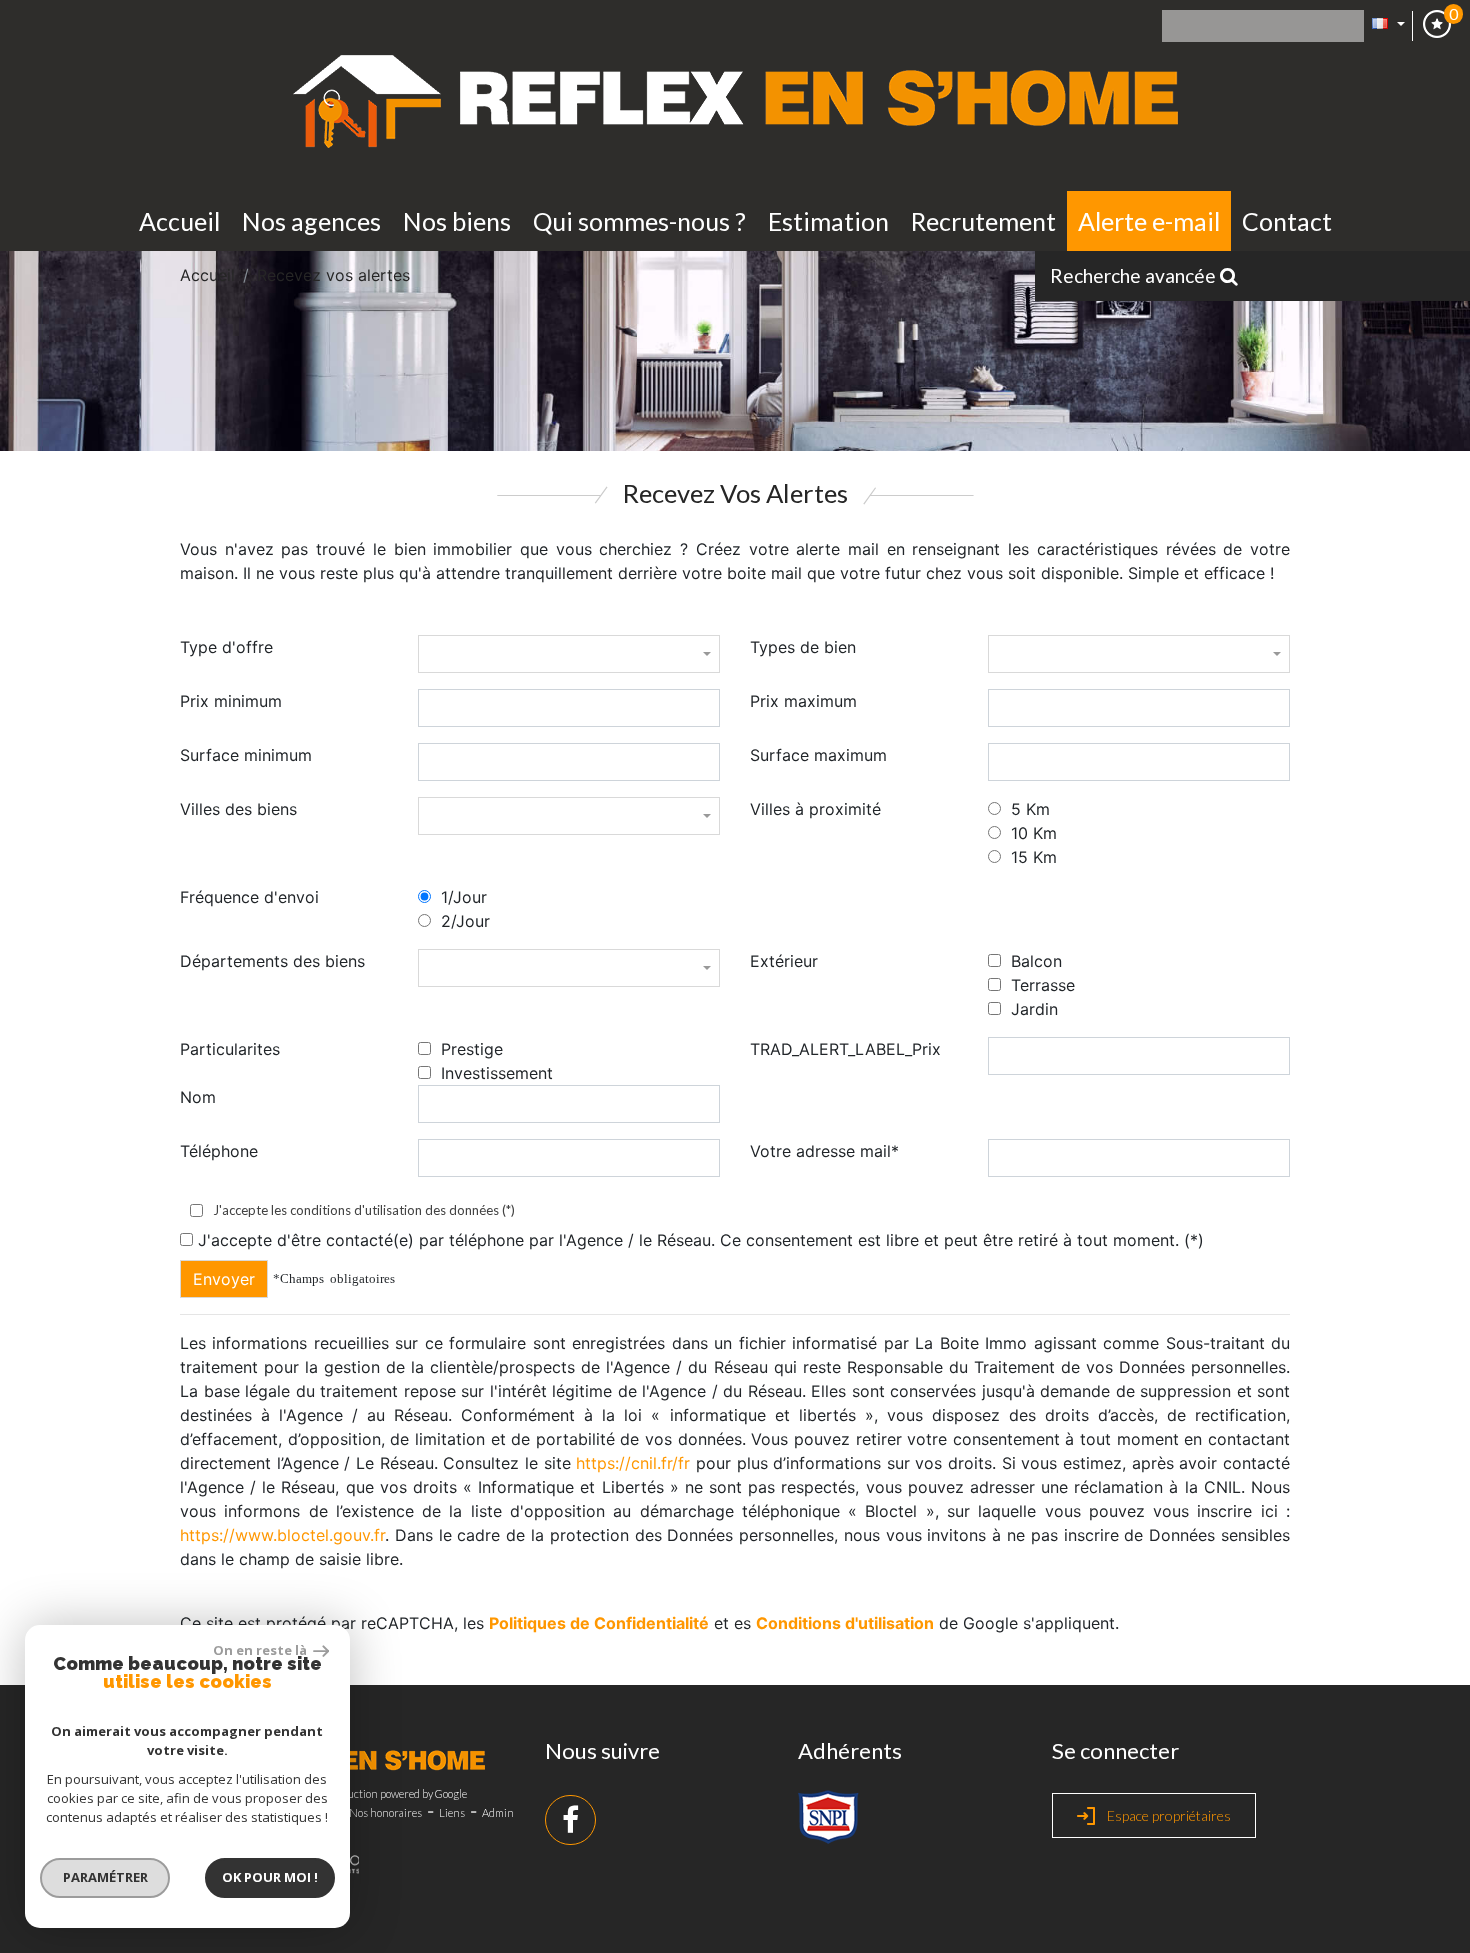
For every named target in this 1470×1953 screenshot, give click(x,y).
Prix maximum (803, 701)
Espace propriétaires (1167, 1815)
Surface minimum (246, 755)
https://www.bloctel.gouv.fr (282, 1535)
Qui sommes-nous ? (639, 221)
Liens (452, 1812)
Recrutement (983, 221)
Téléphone (219, 1151)
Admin (498, 1812)
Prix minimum (231, 701)
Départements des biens (272, 961)
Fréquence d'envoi (249, 897)
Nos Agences (311, 221)
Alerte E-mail (1149, 221)
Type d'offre (226, 647)
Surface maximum (818, 755)
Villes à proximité (815, 809)
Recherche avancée (1135, 275)
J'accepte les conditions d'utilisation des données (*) (364, 1210)
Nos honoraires (385, 1812)
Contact (1287, 221)
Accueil (179, 221)
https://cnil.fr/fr (633, 1463)
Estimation (828, 221)
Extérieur (784, 961)
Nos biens (457, 221)
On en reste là (261, 1650)
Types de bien (803, 647)
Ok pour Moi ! (270, 1877)
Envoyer (224, 1279)
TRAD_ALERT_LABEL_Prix (845, 1049)
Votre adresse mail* (824, 1151)
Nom (198, 1097)
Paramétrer (105, 1877)
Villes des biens (238, 809)
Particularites (230, 1049)
